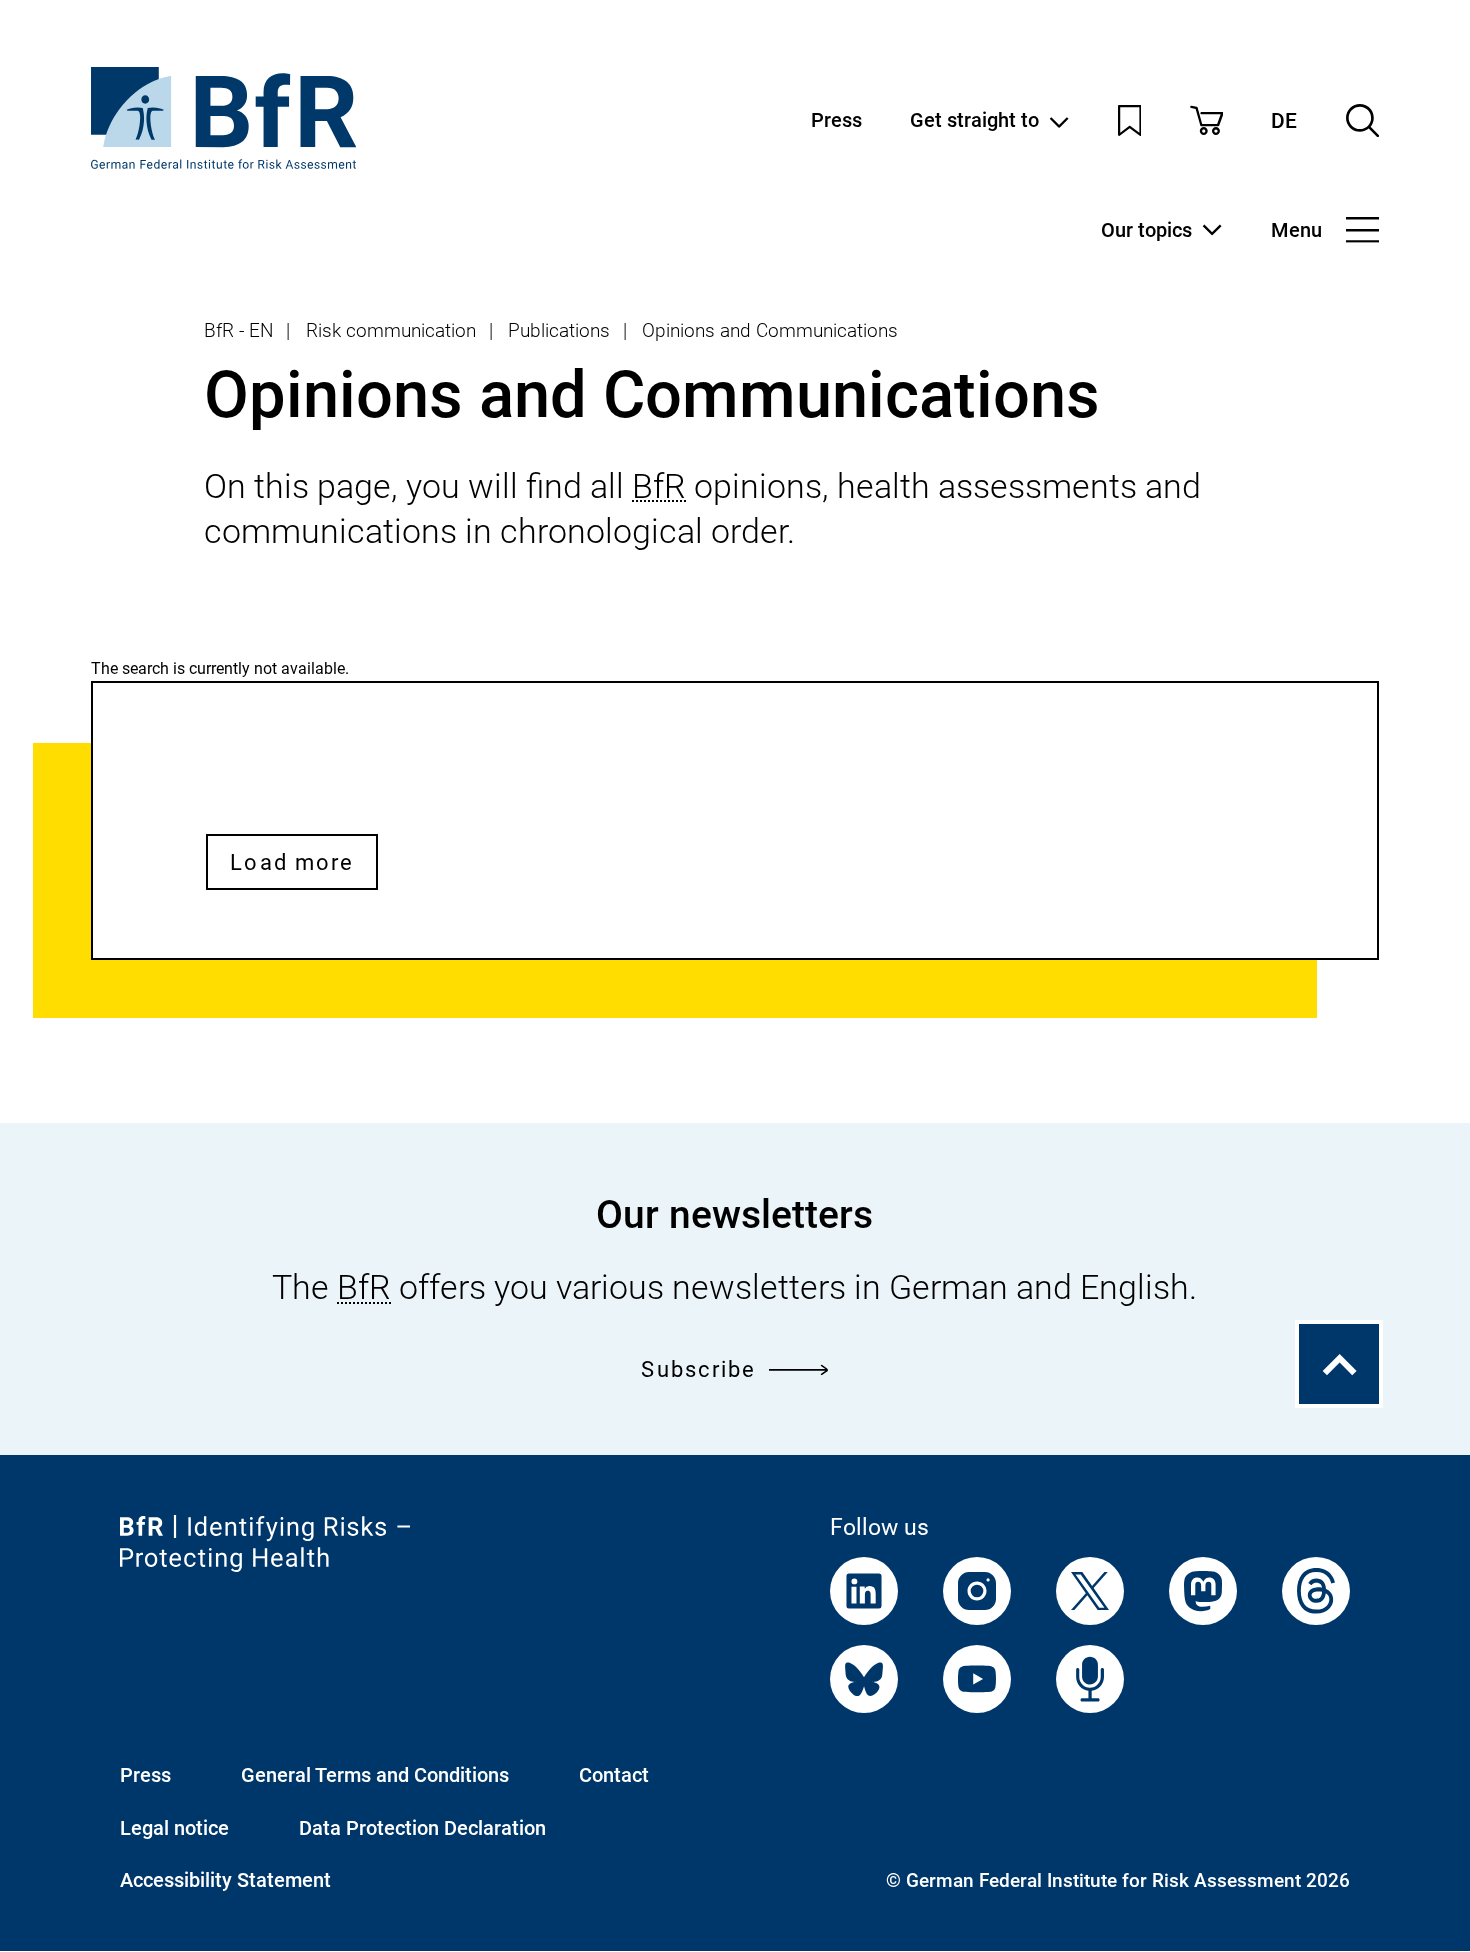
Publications (559, 331)
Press (836, 120)
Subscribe (698, 1369)
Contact (614, 1775)
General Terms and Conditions (375, 1775)
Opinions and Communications (770, 331)
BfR (659, 486)
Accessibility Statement (225, 1880)
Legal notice (174, 1828)
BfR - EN (238, 331)
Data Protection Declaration (422, 1828)
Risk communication (391, 331)
